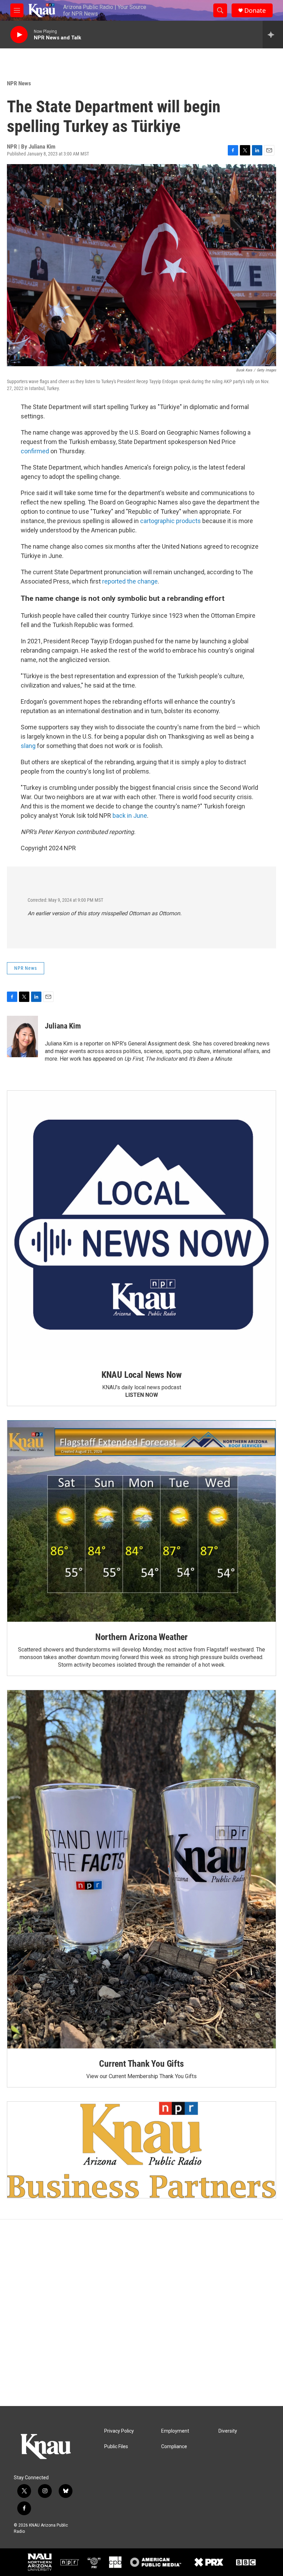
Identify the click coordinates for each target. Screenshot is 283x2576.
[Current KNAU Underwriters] (141, 2150)
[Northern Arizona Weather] (141, 1521)
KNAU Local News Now (141, 1375)
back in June (130, 816)
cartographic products (170, 521)
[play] (19, 35)
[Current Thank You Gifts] (141, 1869)
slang (29, 746)
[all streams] (273, 35)
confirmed (36, 451)
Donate (255, 11)
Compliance (174, 2447)
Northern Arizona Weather (141, 1637)
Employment (175, 2431)
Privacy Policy (119, 2431)
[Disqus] (141, 2313)
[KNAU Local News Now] (141, 1225)
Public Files (116, 2447)
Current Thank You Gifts (141, 2064)
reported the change (130, 581)
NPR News (19, 83)
